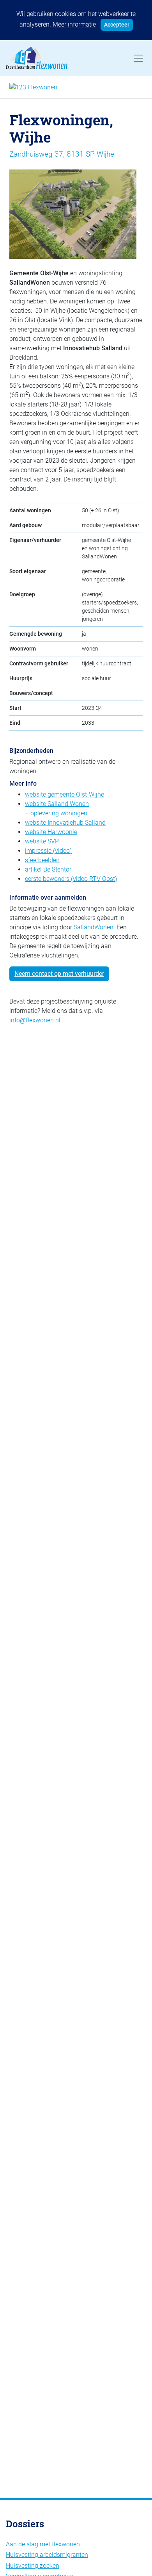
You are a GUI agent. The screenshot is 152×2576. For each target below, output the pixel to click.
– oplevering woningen (56, 813)
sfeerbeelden (42, 860)
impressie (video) (48, 851)
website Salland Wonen (57, 804)
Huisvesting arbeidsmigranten (47, 2555)
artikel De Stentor (48, 869)
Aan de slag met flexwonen (43, 2544)
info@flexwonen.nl (35, 1020)
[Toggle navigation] (138, 58)
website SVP (42, 841)
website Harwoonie (51, 832)
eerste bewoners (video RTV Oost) (71, 879)
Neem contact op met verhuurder (59, 974)
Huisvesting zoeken (33, 2566)
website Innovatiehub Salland (65, 823)
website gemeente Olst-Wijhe (65, 794)
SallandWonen (94, 927)
